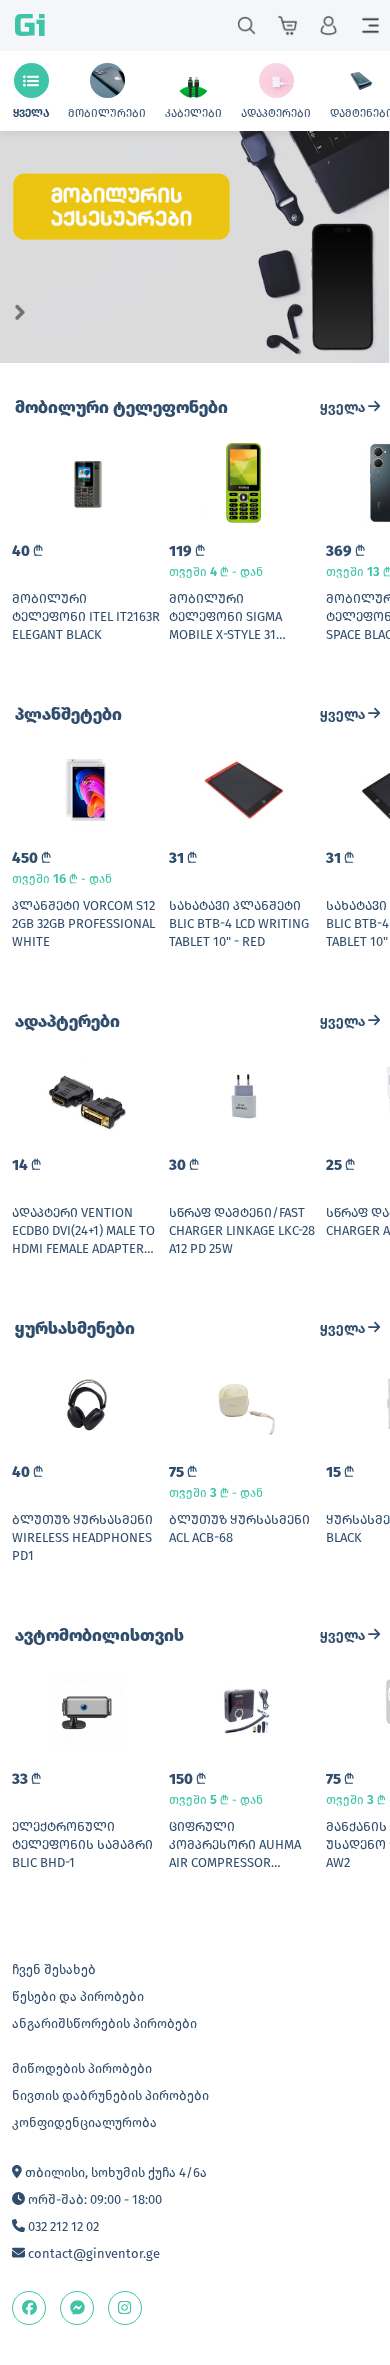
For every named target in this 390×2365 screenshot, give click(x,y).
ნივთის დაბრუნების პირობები (110, 2095)
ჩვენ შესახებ (54, 1969)
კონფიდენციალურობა (84, 2122)
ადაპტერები (67, 1021)
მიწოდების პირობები (82, 2068)
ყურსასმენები (75, 1328)
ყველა (344, 407)
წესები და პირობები (78, 1996)
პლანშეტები (68, 714)
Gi (30, 25)
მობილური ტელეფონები (121, 407)
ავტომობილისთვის (99, 1635)
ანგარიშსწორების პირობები (104, 2023)
